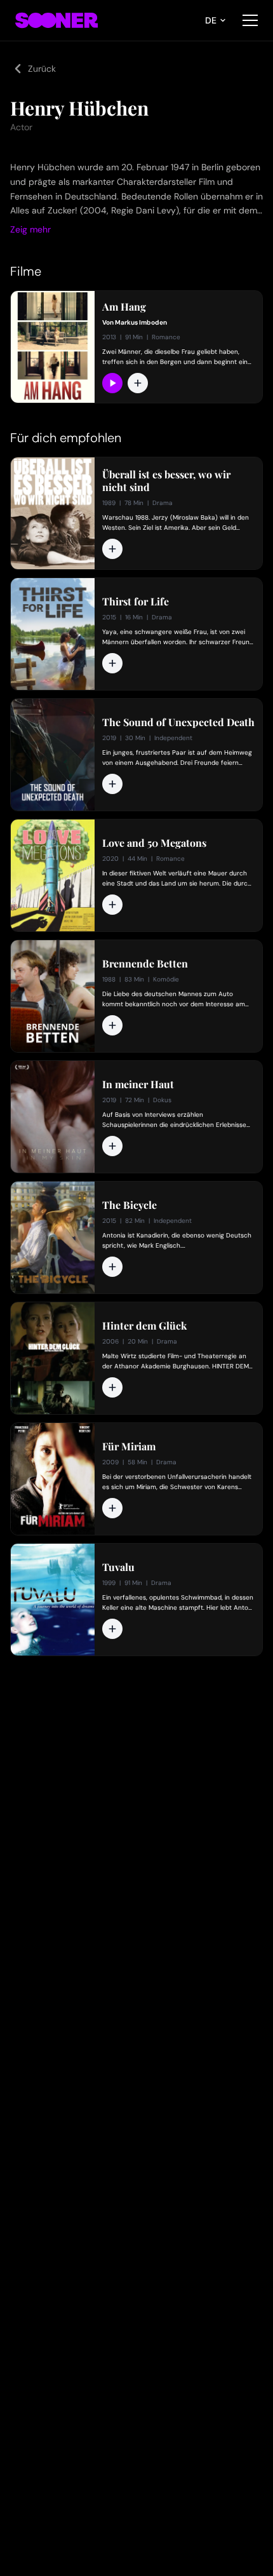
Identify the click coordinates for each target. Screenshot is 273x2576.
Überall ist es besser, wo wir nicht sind (166, 481)
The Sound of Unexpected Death (178, 722)
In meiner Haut (138, 1084)
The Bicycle (130, 1205)
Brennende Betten (145, 964)
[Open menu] (250, 20)
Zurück (42, 69)
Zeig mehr (30, 229)
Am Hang (124, 307)
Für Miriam (129, 1446)
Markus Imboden (141, 322)
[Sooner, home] (57, 20)
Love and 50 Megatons (154, 843)
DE (211, 20)
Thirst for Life (136, 602)
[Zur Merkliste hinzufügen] (138, 383)
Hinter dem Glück (144, 1326)
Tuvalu (118, 1567)
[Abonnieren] (112, 383)
